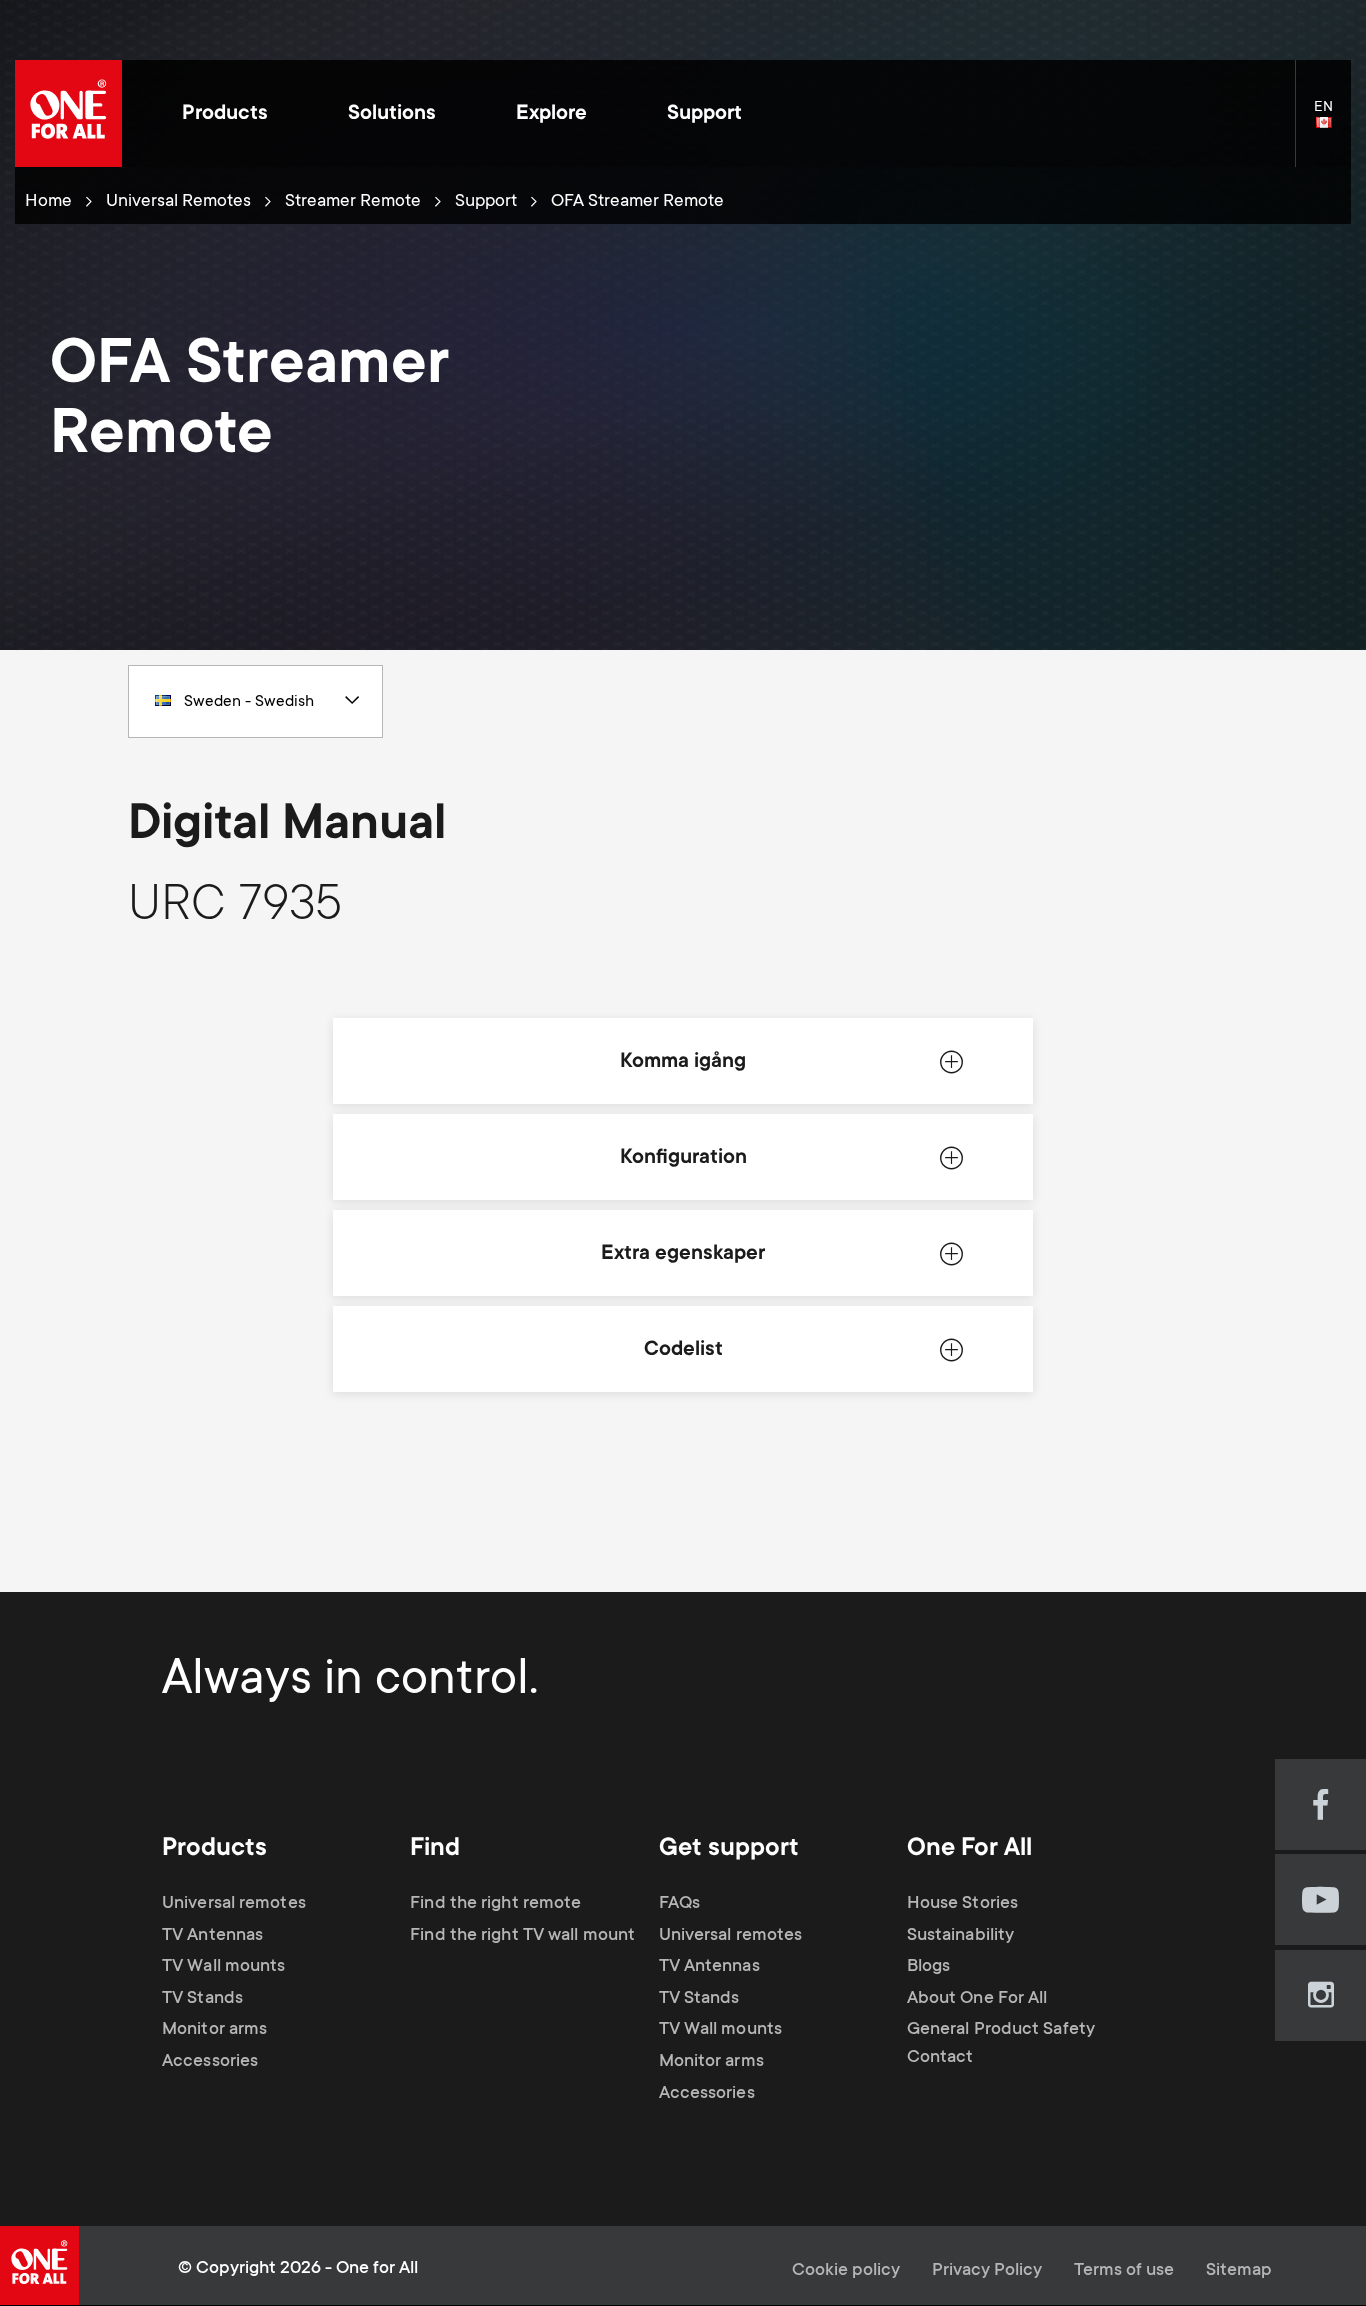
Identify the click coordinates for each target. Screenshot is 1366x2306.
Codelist (683, 1350)
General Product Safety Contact (1001, 2044)
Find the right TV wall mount (522, 1936)
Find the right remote (495, 1904)
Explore (551, 114)
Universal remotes (234, 1904)
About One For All (977, 1999)
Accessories (210, 2062)
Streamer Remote (353, 202)
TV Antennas (212, 1936)
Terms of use (1124, 2271)
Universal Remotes (178, 202)
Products (225, 114)
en (1332, 124)
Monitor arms (214, 2030)
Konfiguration (683, 1158)
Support (704, 114)
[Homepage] (68, 113)
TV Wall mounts (223, 1967)
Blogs (929, 1967)
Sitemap (1239, 2271)
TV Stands (202, 1999)
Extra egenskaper (683, 1254)
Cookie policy (846, 2271)
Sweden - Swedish (249, 702)
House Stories (962, 1904)
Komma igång (683, 1062)
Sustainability (960, 1936)
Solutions (392, 114)
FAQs (679, 1904)
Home (48, 202)
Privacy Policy (987, 2271)
